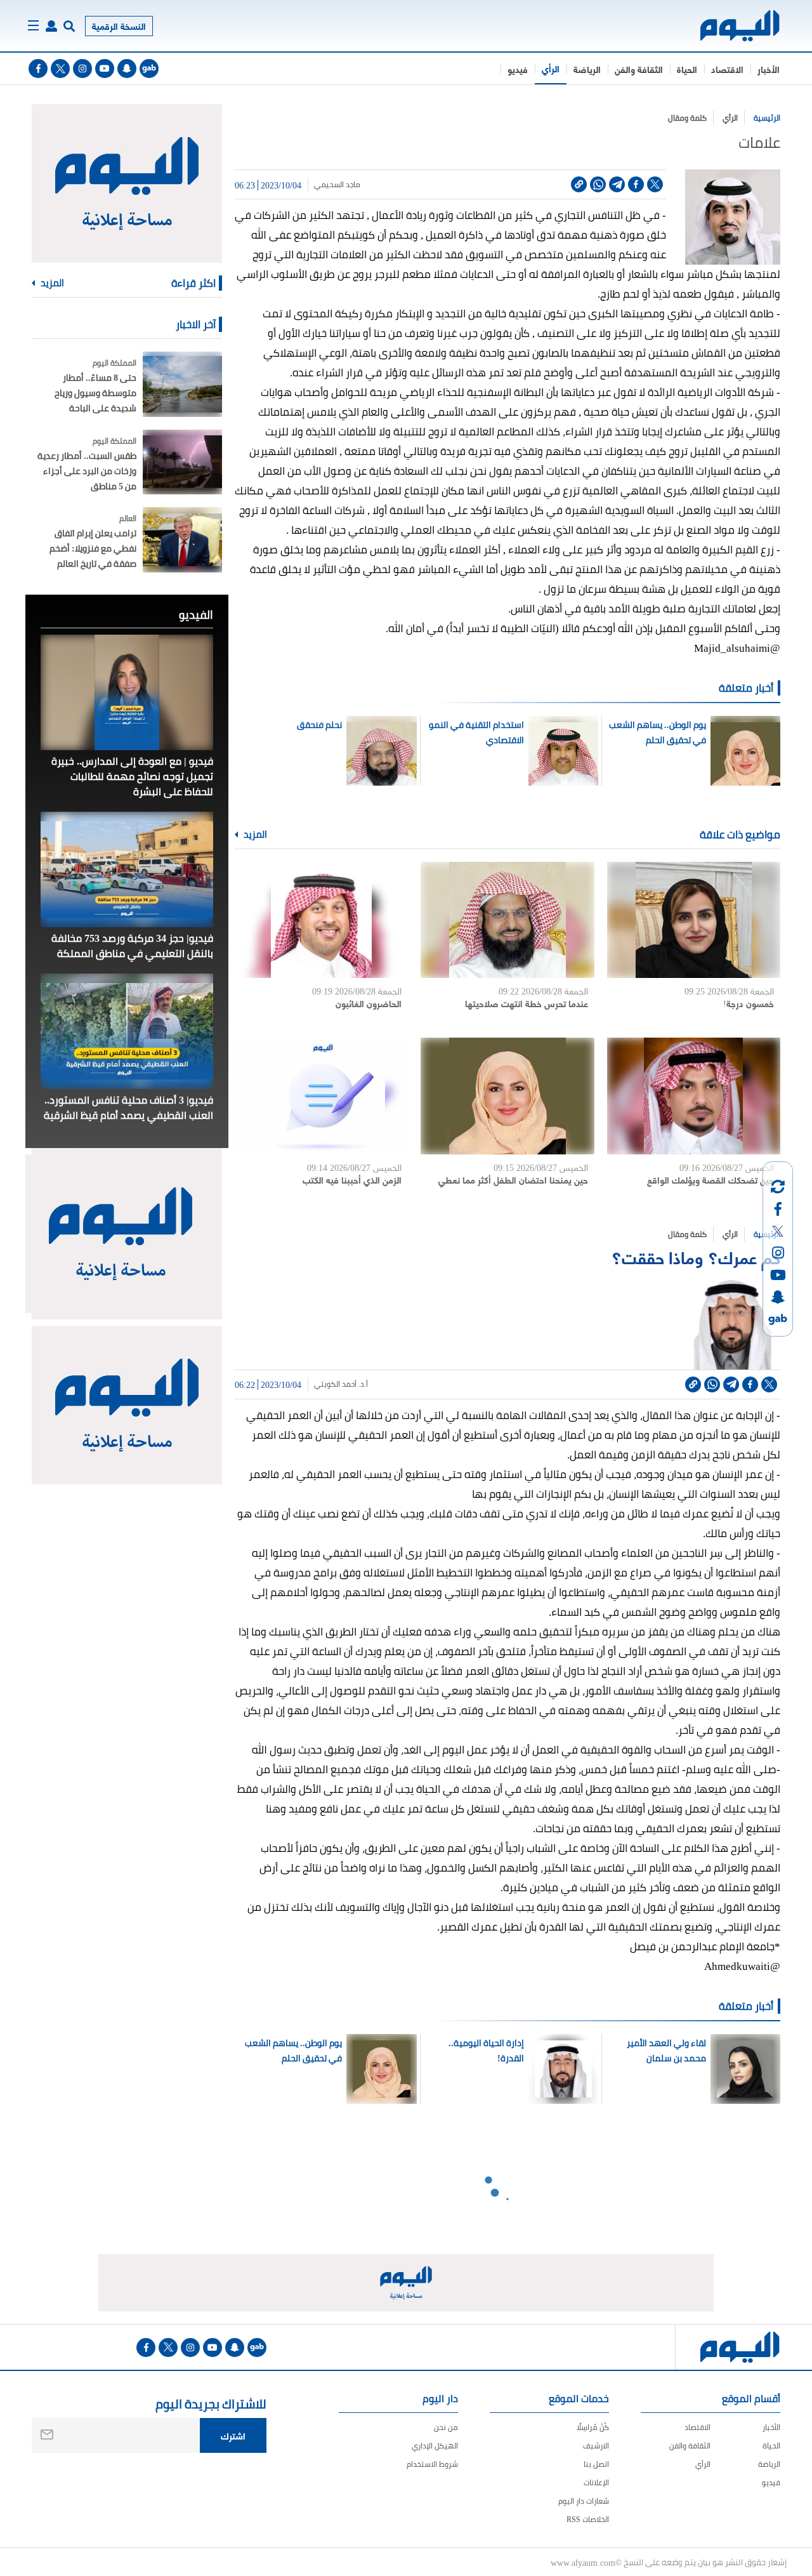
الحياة (687, 69)
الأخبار (769, 69)
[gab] (149, 69)
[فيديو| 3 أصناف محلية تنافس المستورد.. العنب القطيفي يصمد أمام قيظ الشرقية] (127, 1031)
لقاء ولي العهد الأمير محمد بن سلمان (666, 2051)
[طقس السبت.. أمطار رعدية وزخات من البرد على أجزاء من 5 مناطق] (182, 462)
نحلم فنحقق (319, 725)
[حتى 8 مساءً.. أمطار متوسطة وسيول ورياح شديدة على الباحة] (182, 384)
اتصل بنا (596, 2464)
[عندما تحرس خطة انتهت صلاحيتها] (507, 920)
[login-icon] (51, 26)
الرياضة (587, 69)
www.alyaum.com (583, 2562)
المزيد (254, 835)
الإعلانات (596, 2482)
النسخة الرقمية (119, 26)
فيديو (518, 69)
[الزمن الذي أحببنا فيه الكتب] (321, 1096)
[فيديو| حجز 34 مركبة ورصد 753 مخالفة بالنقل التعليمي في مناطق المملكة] (127, 869)
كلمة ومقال (687, 118)
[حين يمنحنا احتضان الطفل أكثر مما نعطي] (507, 1096)
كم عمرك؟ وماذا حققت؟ (696, 1256)
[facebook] (38, 69)
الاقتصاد (727, 69)
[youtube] (105, 69)
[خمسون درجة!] (694, 920)
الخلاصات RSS (588, 2519)
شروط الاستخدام (432, 2464)
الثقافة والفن (639, 69)
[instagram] (82, 69)
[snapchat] (127, 69)
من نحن (446, 2427)
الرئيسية (767, 118)
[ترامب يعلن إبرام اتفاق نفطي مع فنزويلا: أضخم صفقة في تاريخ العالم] (182, 540)
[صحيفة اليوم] (729, 26)
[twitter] (60, 69)
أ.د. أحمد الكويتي (341, 1384)
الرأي (551, 68)
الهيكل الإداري (435, 2446)
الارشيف (596, 2446)
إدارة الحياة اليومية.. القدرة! (486, 2051)
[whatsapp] (598, 184)
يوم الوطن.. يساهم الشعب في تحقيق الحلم (657, 732)
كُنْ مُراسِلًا (593, 2427)
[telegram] (617, 184)
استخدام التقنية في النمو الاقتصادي (476, 732)
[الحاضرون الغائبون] (321, 920)
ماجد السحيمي (337, 185)
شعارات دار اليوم (584, 2501)
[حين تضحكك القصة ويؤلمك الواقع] (694, 1096)
